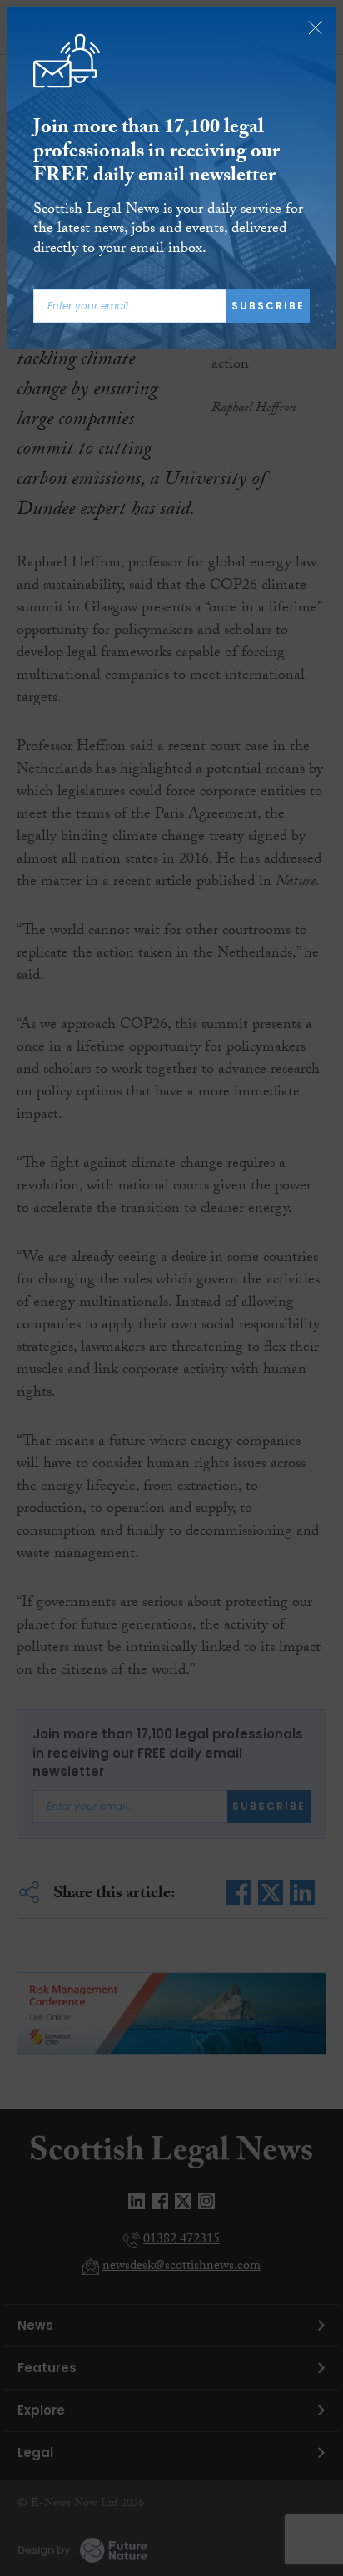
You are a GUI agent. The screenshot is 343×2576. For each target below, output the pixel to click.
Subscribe (268, 306)
